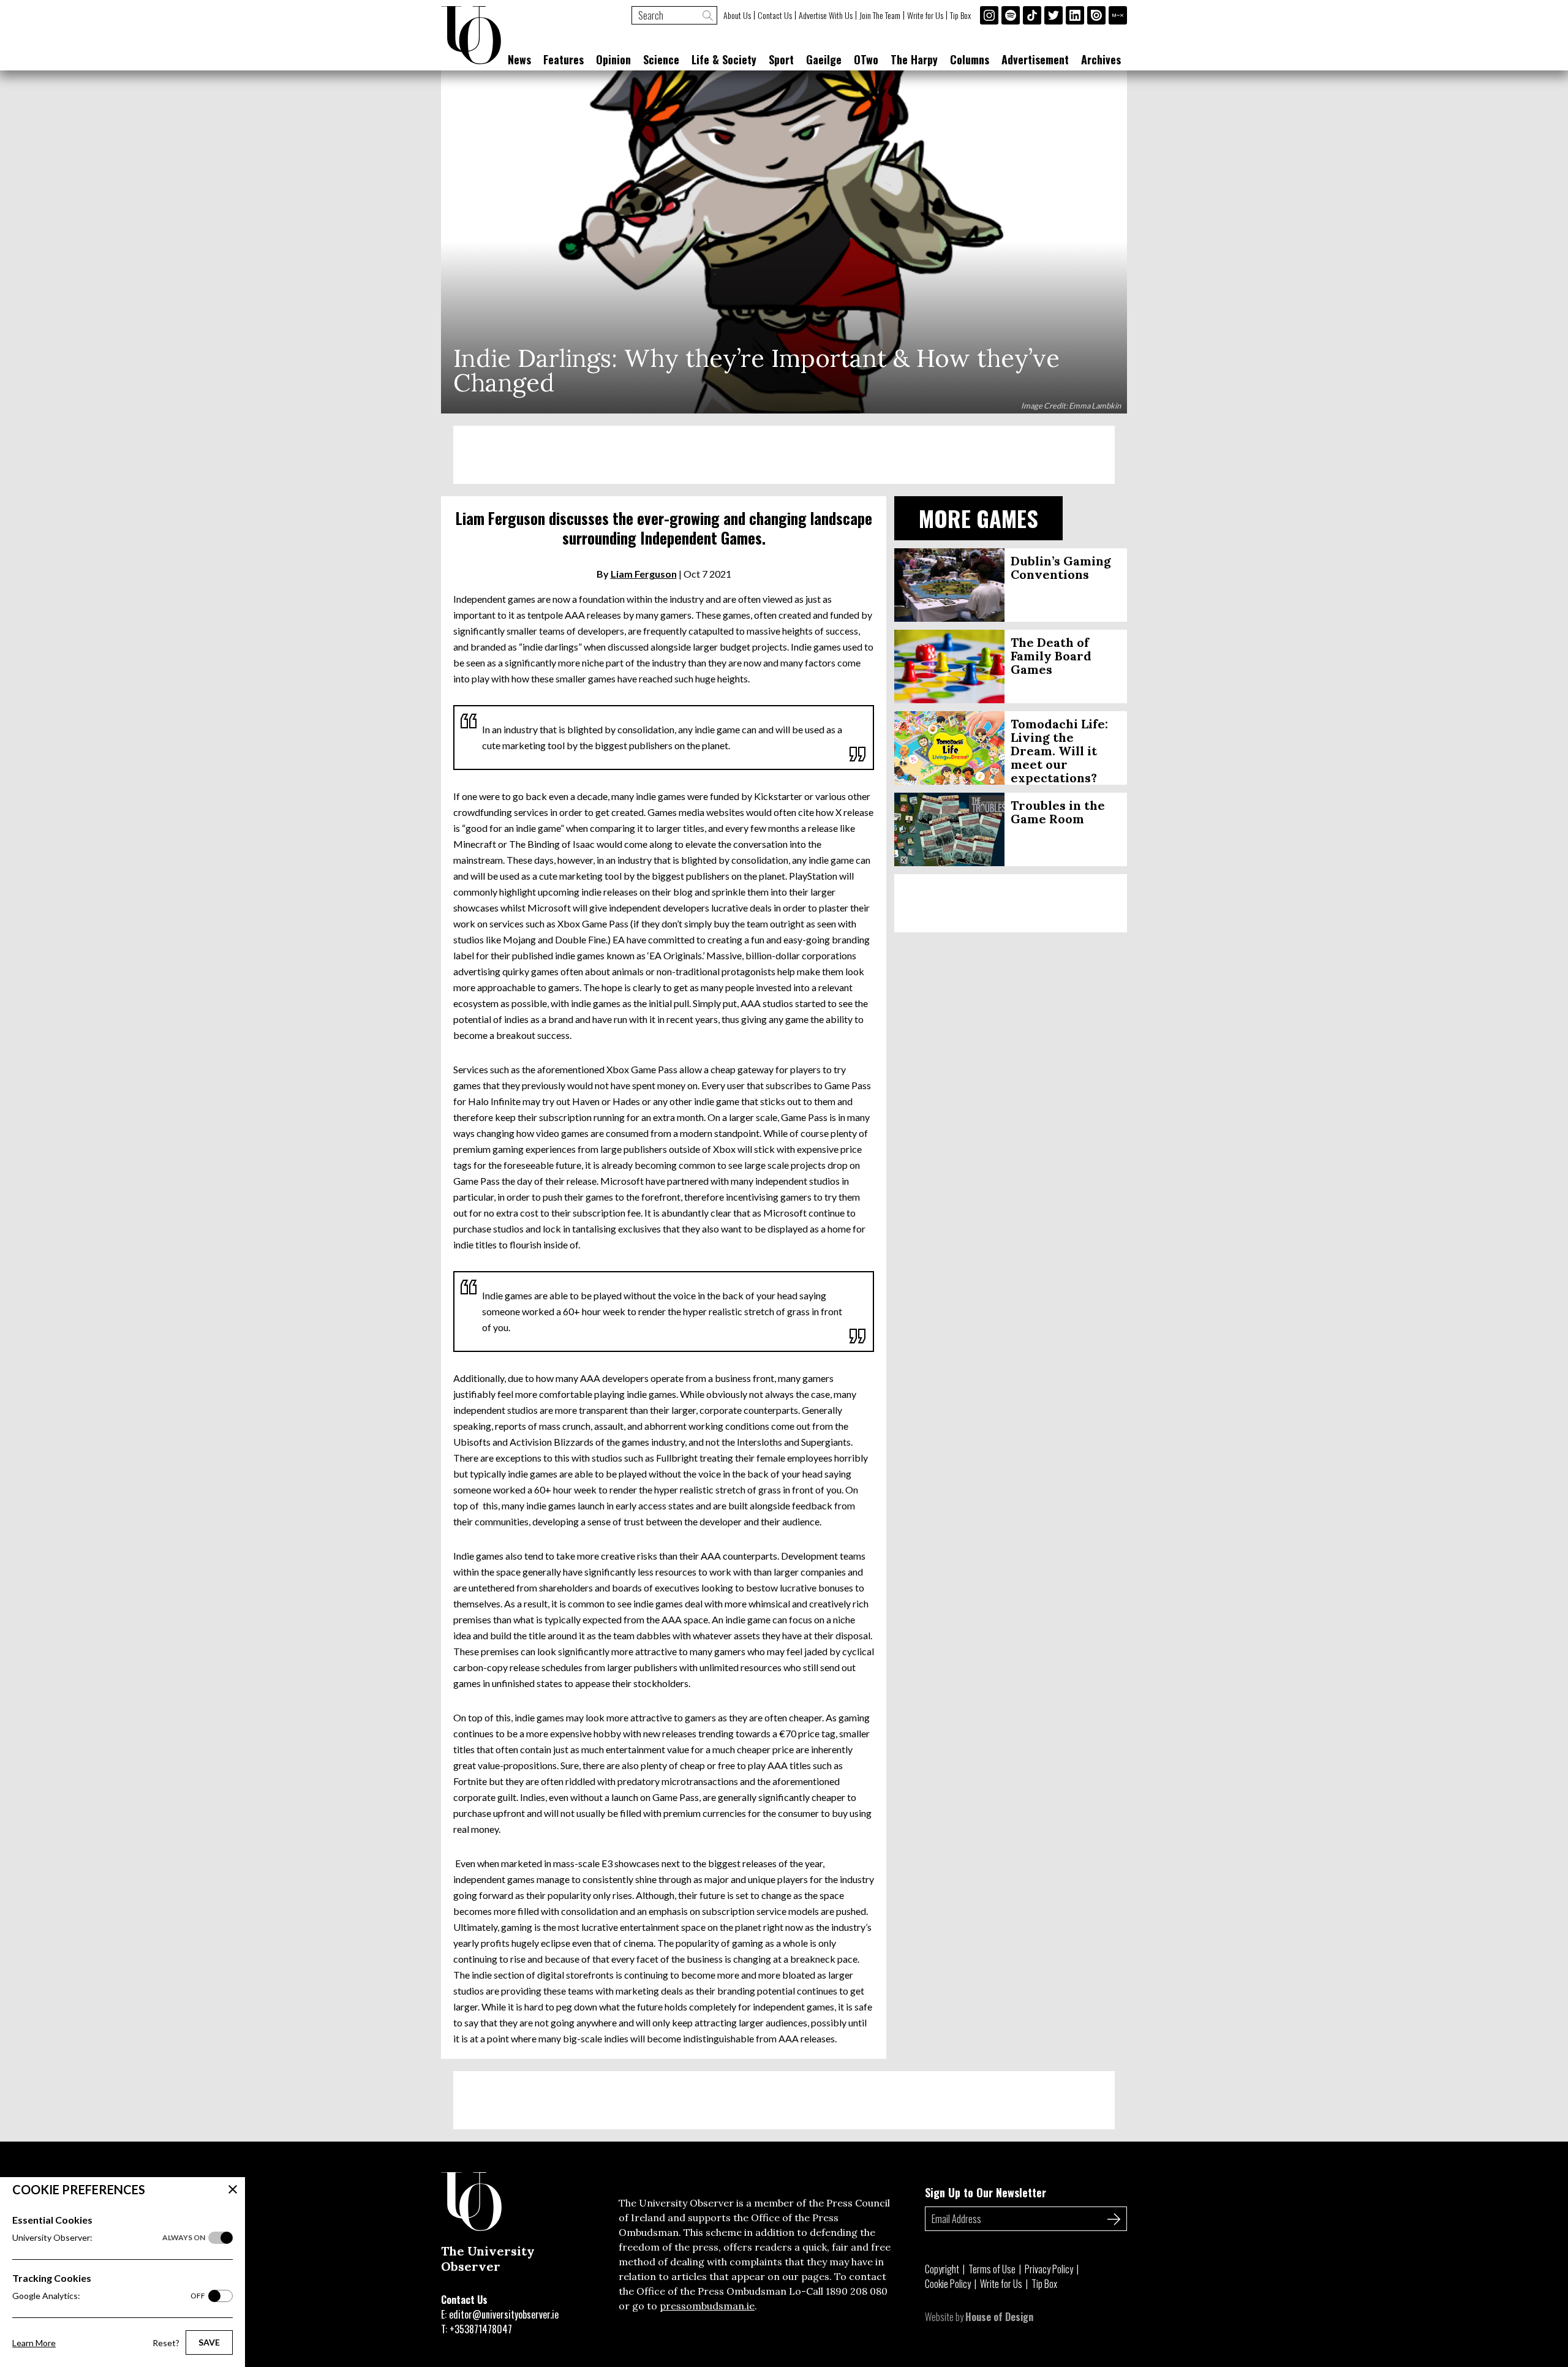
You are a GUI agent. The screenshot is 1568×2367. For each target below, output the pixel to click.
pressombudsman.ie (707, 2306)
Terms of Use (992, 2269)
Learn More (34, 2343)
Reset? (166, 2343)
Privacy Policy (1049, 2269)
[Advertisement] (784, 455)
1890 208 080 (857, 2291)
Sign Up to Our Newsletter (986, 2192)
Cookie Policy (948, 2284)
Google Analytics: (109, 2296)
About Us (737, 15)
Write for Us (925, 15)
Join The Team (880, 15)
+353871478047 (481, 2329)
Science (661, 59)
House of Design (999, 2317)
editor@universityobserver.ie (504, 2314)
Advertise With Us (826, 15)
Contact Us (775, 15)
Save (209, 2342)
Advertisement (1035, 59)
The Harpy (914, 59)
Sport (781, 59)
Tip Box (960, 15)
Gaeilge (824, 59)
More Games (978, 518)
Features (563, 59)
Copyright (942, 2269)
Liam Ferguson (644, 574)
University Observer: (109, 2237)
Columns (970, 59)
